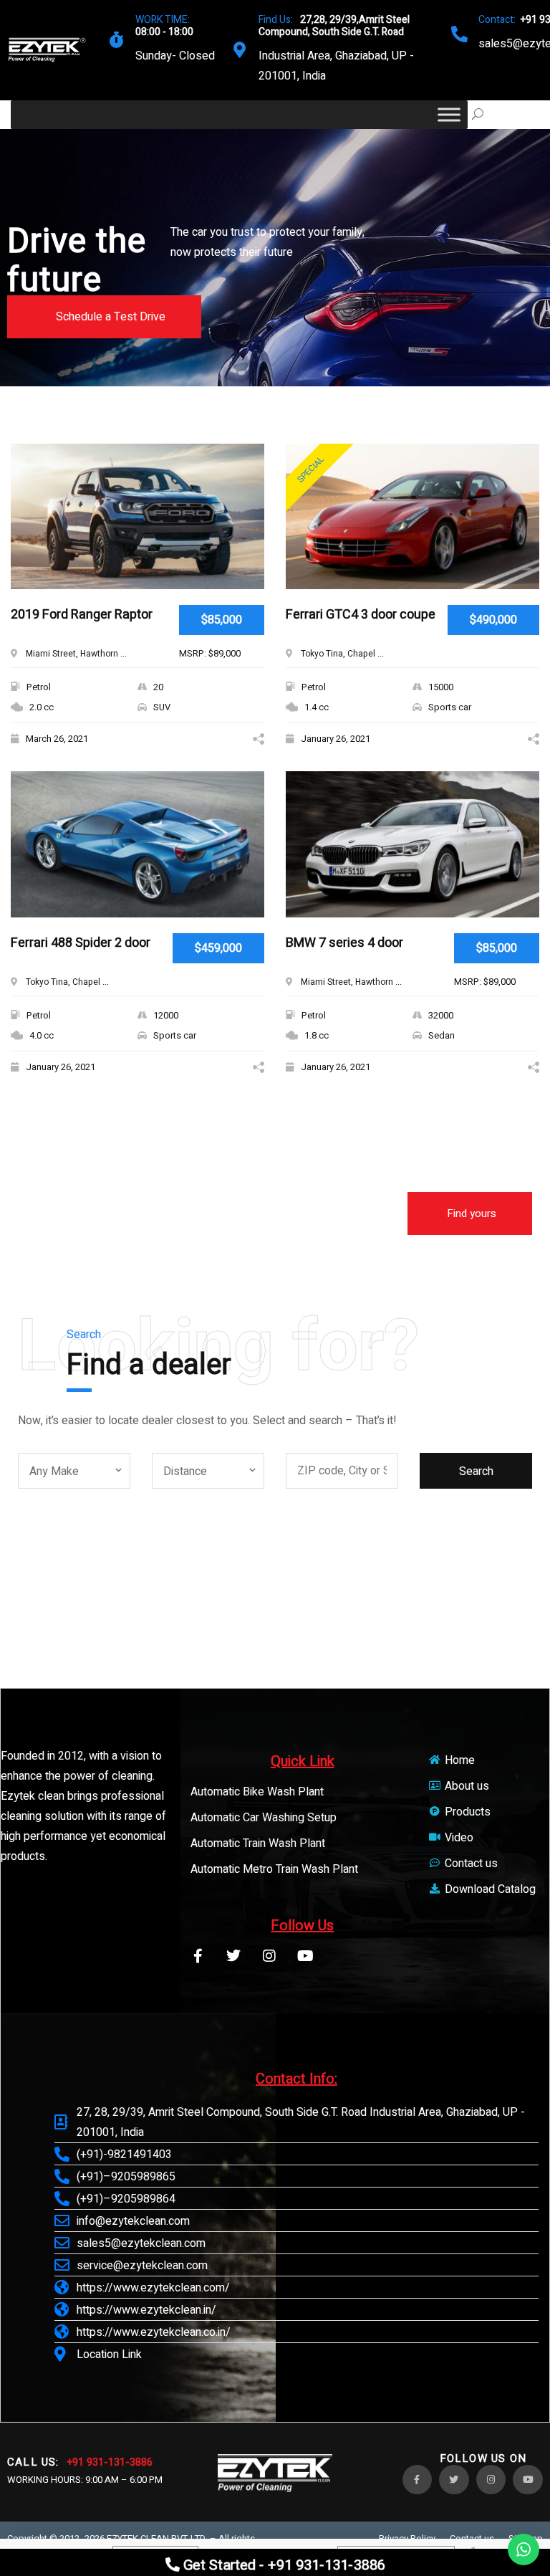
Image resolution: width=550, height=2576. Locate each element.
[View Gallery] (248, 478)
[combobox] (74, 1471)
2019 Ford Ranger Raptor (82, 615)
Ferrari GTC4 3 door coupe (361, 615)
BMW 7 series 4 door (344, 944)
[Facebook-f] (198, 1956)
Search (476, 1471)
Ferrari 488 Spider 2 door (81, 944)
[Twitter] (233, 1956)
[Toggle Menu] (449, 114)
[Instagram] (269, 1956)
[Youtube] (305, 1956)
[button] (104, 317)
